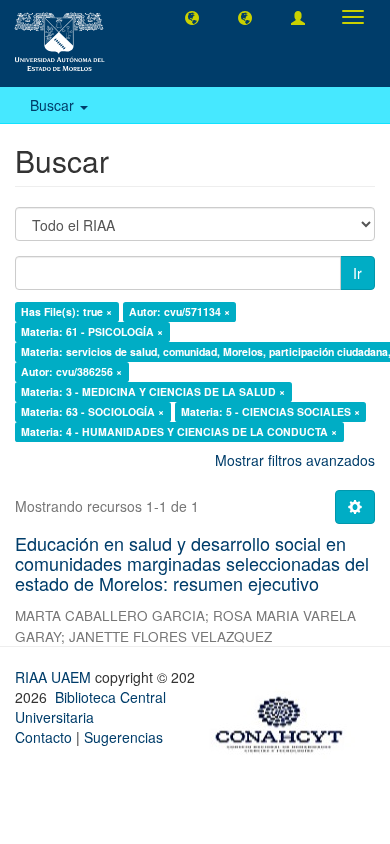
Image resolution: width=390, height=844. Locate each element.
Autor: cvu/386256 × (71, 371)
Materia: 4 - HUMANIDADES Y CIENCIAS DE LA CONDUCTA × (179, 431)
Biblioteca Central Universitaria (90, 707)
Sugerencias (123, 737)
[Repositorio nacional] (285, 721)
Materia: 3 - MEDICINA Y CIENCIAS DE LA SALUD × (153, 391)
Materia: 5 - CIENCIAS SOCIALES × (270, 411)
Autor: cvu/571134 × (179, 311)
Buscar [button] (54, 105)
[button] (192, 17)
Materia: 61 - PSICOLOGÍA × (92, 331)
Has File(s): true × (66, 311)
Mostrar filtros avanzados (295, 460)
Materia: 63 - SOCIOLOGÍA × (92, 411)
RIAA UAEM (55, 677)
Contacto (43, 737)
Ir (357, 273)
